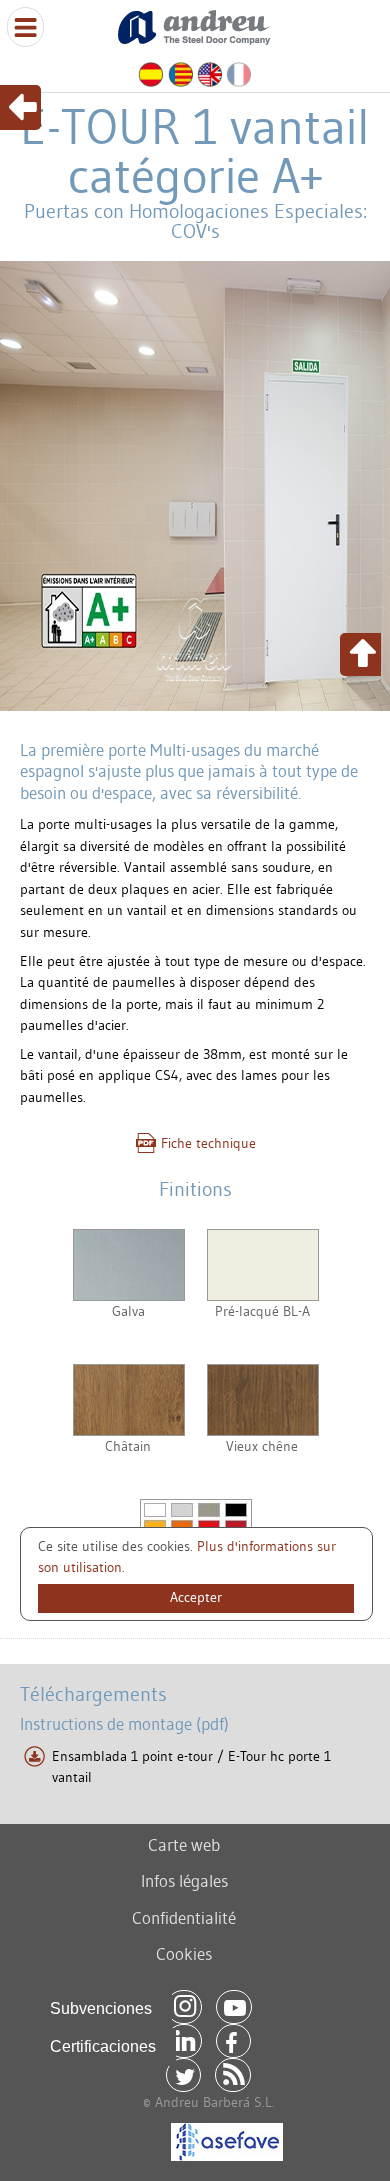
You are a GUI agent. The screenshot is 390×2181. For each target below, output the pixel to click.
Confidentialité (184, 1917)
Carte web (184, 1844)
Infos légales (184, 1880)
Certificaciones (103, 2046)
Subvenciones (101, 2008)
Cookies (184, 1953)
